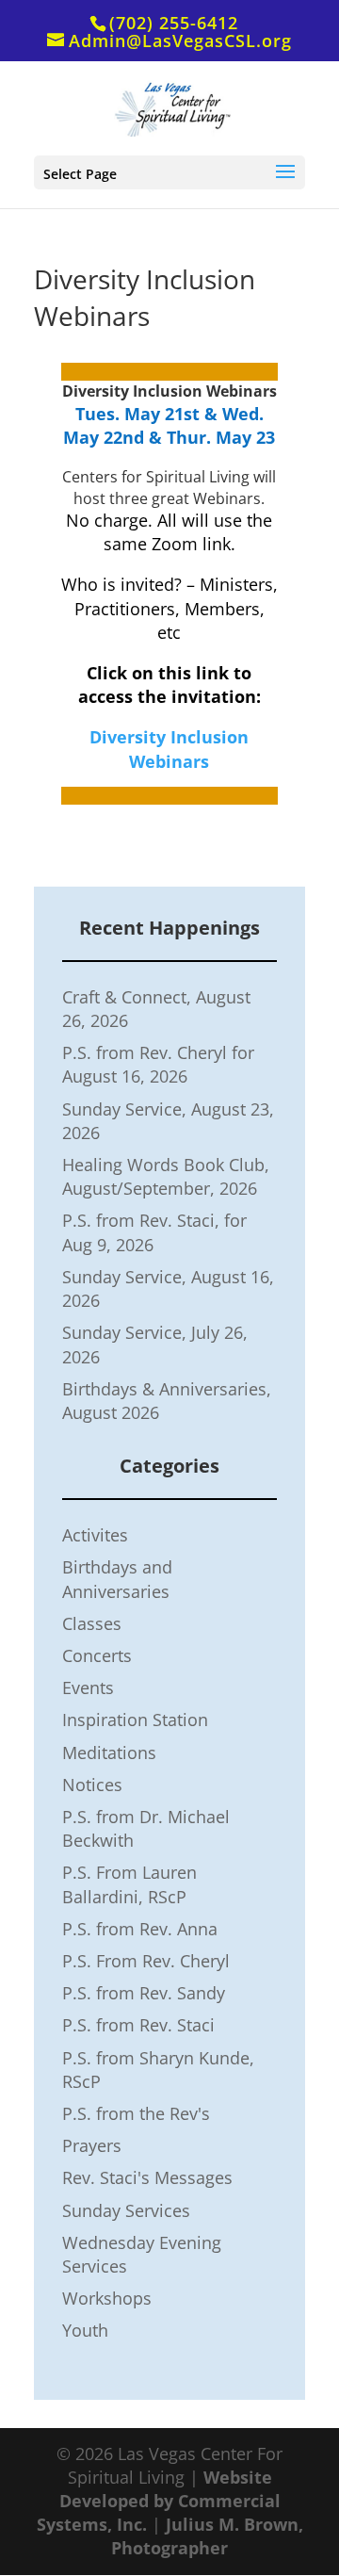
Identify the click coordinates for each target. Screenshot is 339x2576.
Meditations (109, 1753)
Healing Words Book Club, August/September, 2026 (166, 1176)
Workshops (107, 2298)
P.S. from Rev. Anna (140, 1929)
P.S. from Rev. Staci (138, 2025)
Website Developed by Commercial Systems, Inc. (159, 2501)
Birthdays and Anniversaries (117, 1579)
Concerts (97, 1655)
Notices (92, 1785)
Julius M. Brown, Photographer (207, 2536)
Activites (95, 1535)
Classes (92, 1623)
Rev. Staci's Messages (147, 2177)
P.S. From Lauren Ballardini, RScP (129, 1884)
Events (88, 1687)
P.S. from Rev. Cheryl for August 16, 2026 (158, 1064)
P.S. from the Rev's (136, 2113)
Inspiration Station (135, 1720)
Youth (85, 2330)
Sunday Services (126, 2210)
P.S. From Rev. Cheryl (146, 1961)
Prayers (92, 2145)
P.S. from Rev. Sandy (144, 1993)
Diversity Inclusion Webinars (169, 749)
